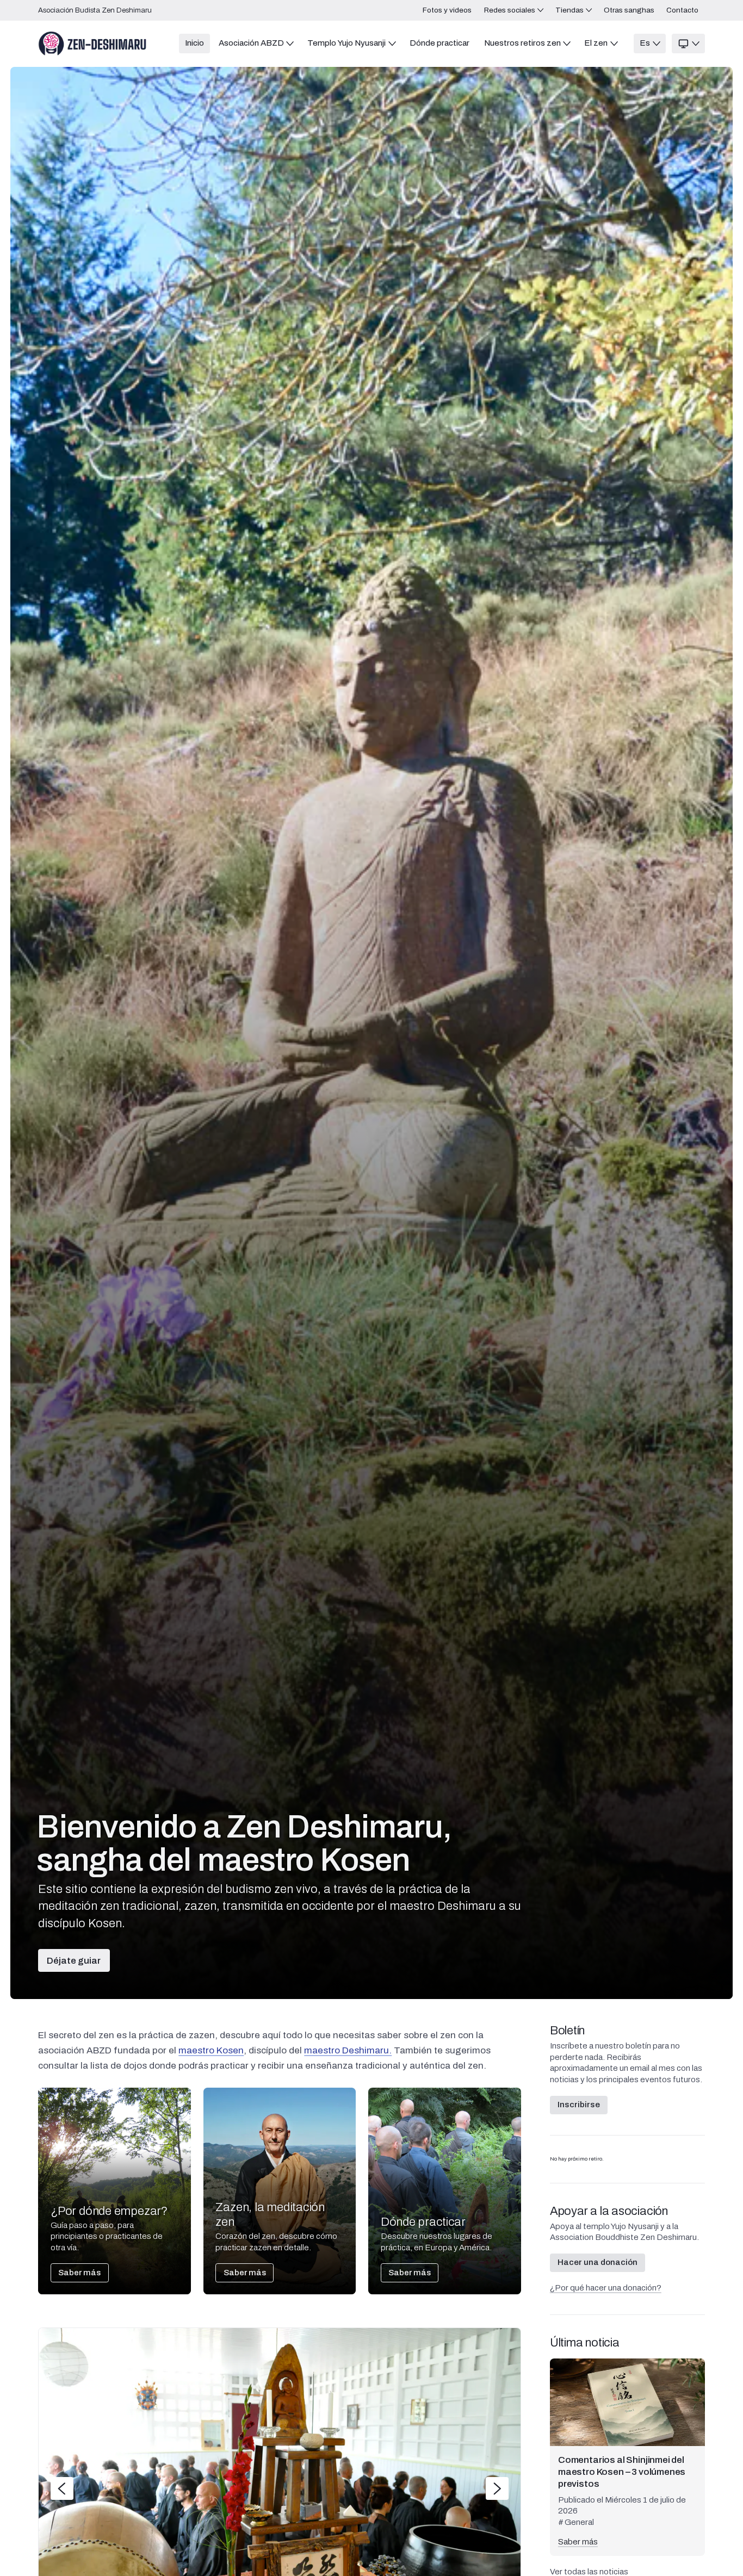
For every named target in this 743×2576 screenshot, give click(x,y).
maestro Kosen (211, 2050)
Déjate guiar (74, 1961)
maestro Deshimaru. (348, 2050)
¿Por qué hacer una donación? (606, 2288)
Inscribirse (579, 2105)
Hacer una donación (598, 2262)
